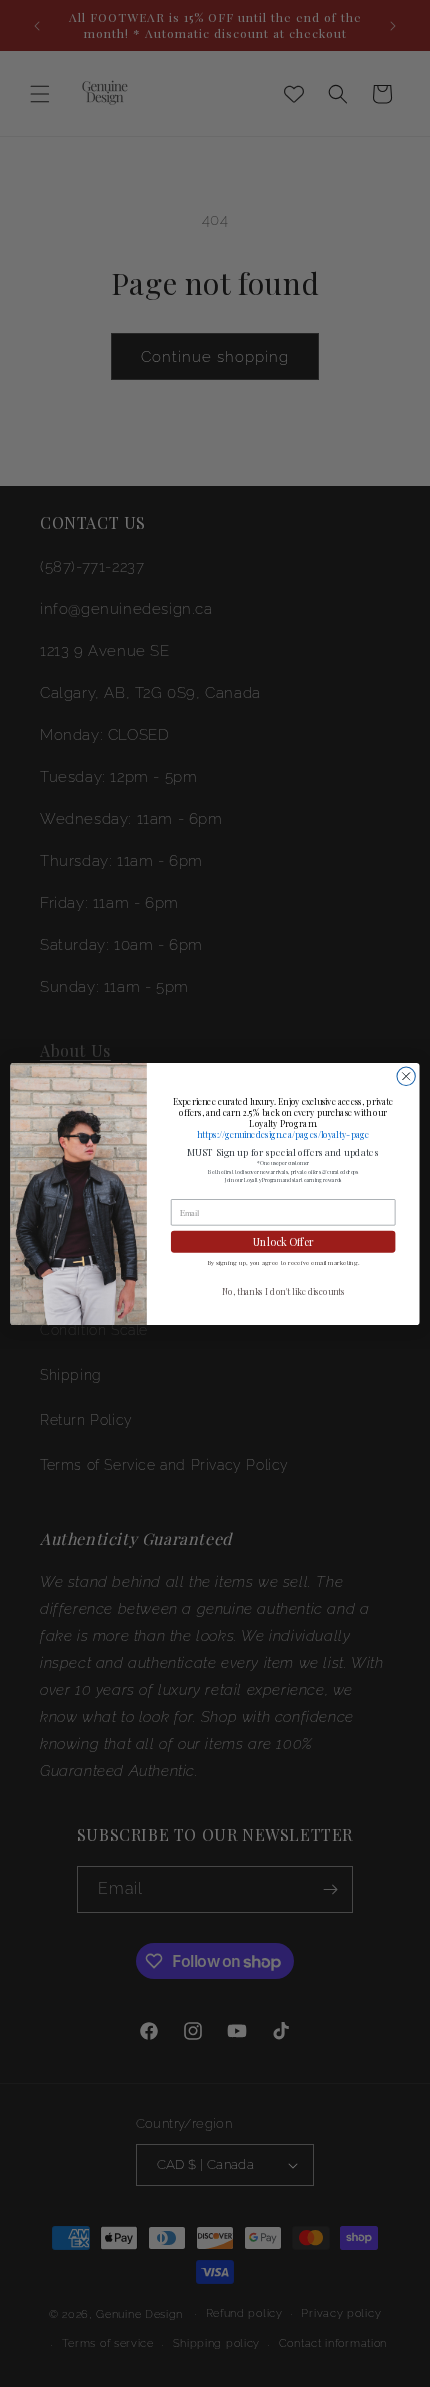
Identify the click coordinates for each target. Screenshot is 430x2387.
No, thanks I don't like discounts (283, 1291)
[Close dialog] (406, 1076)
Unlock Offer (283, 1241)
